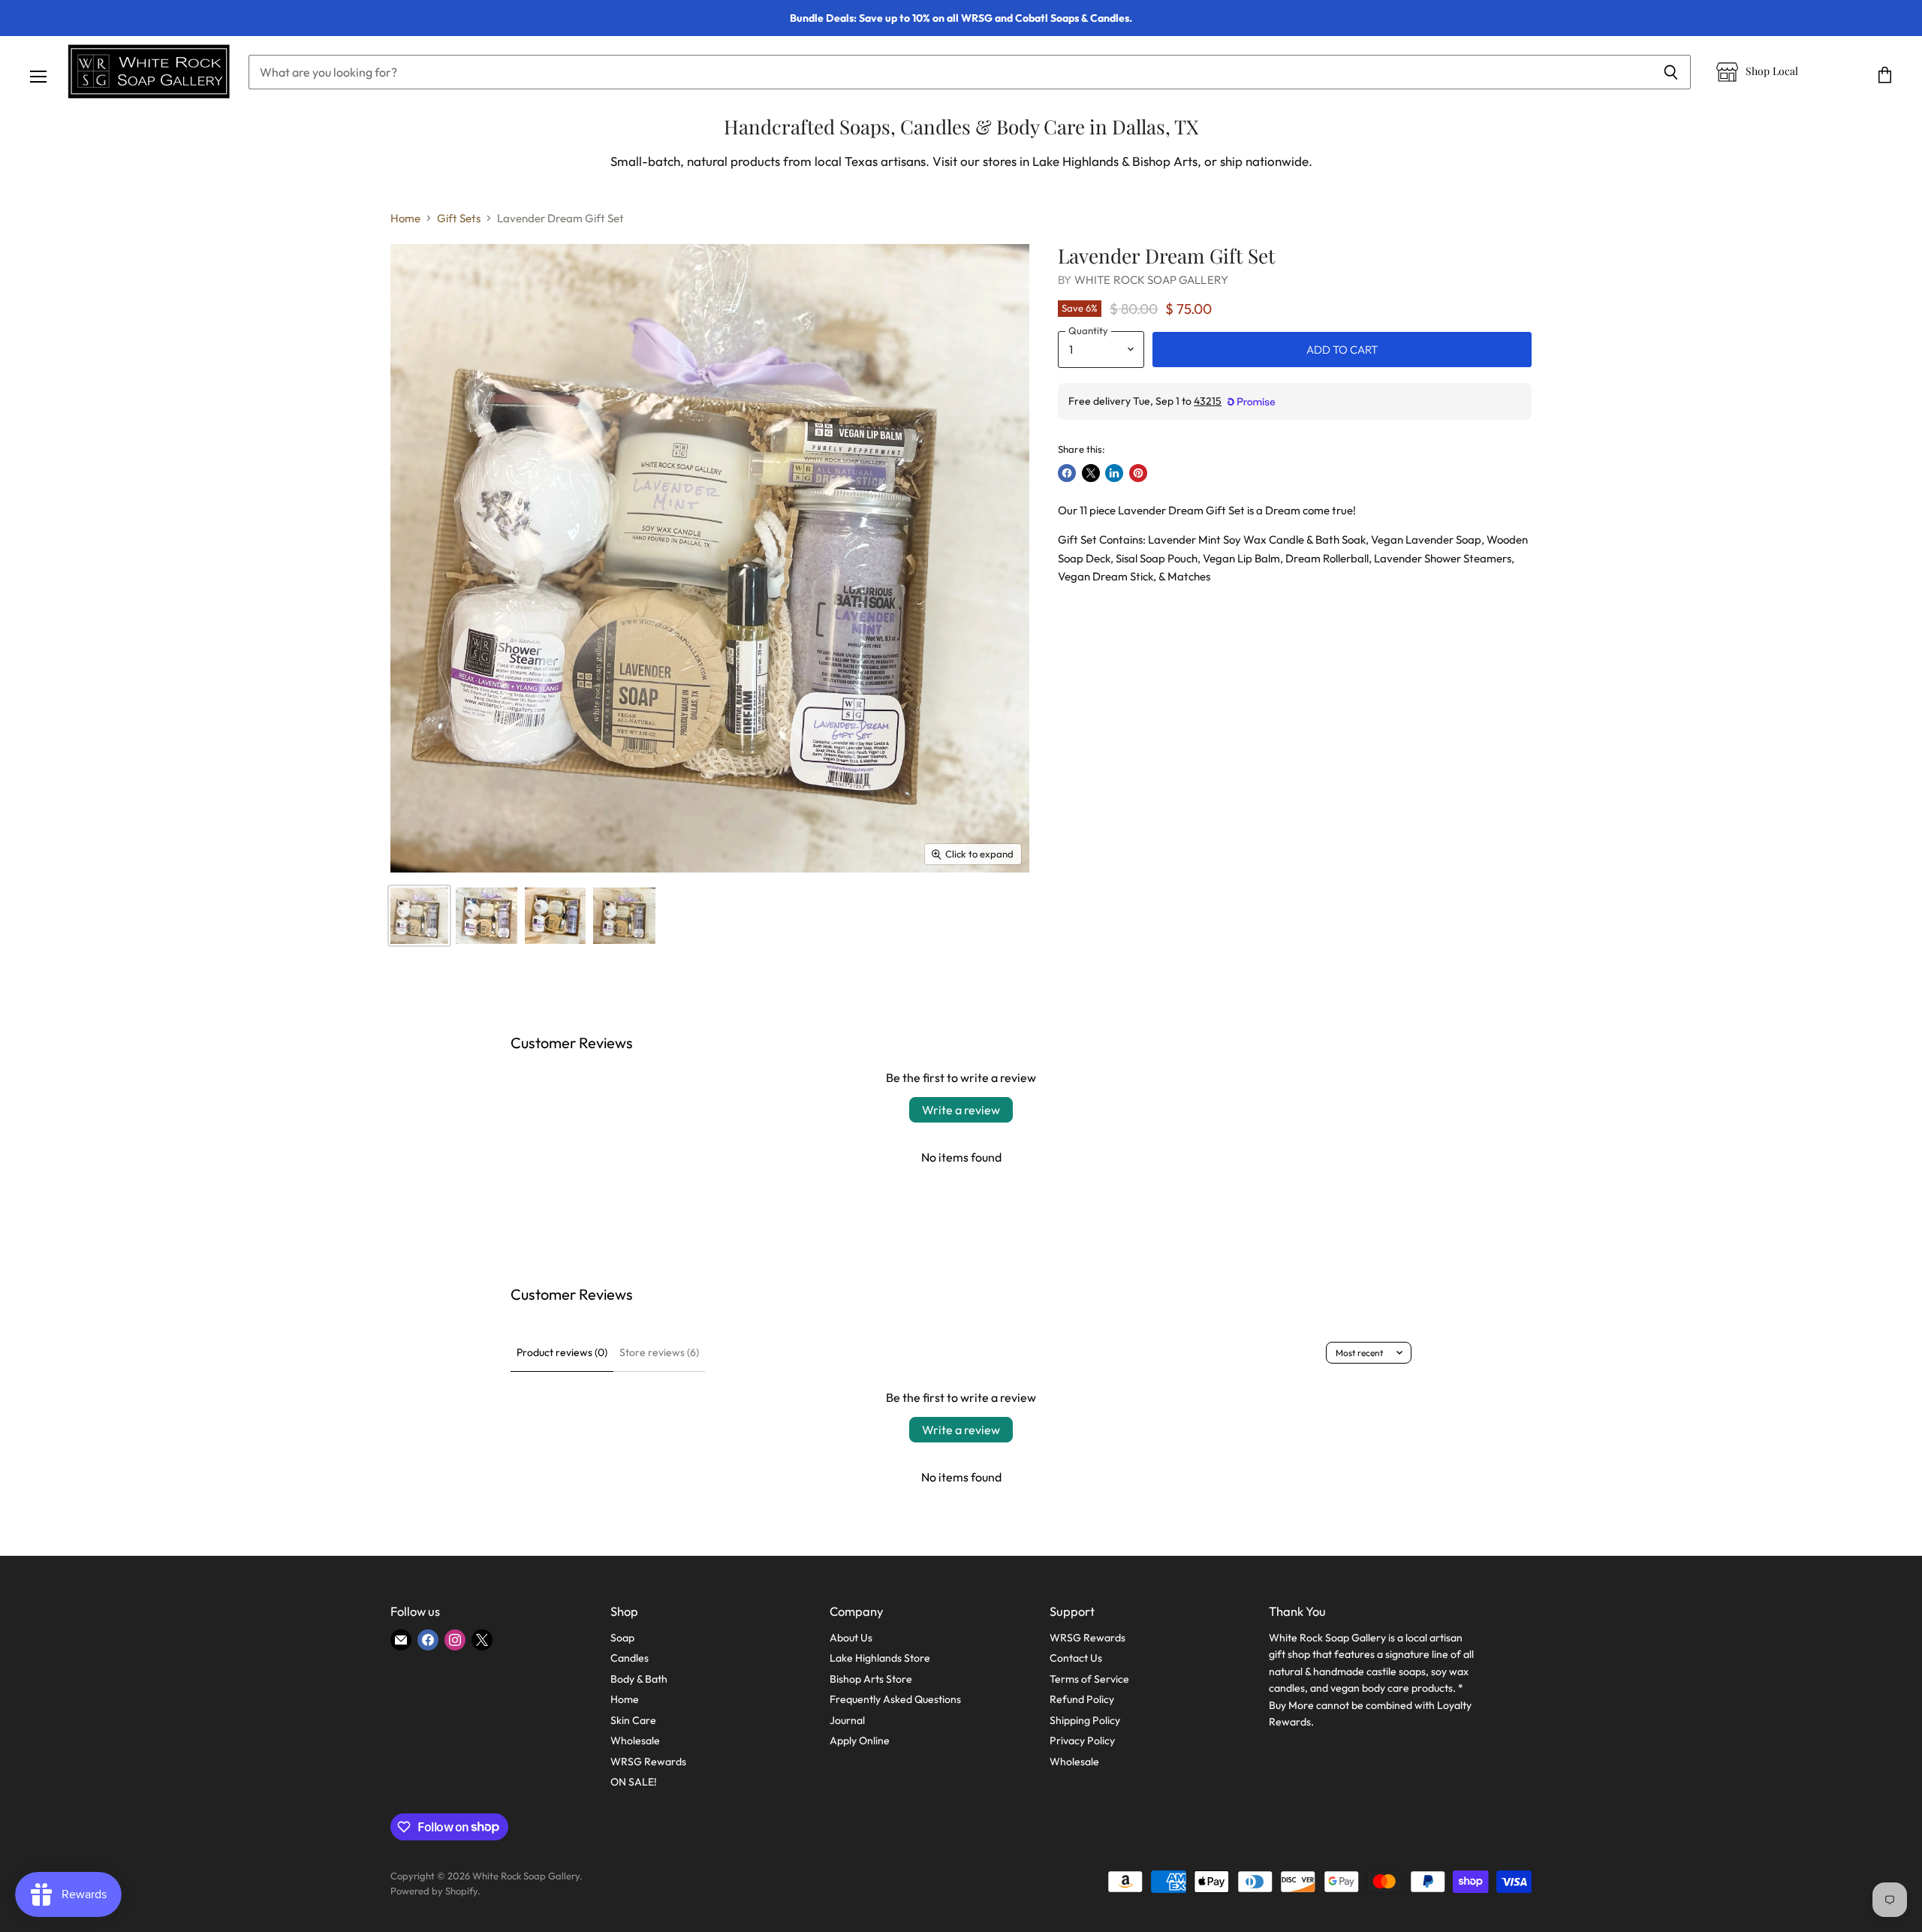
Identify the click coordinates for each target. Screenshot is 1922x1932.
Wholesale (635, 1741)
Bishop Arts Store (871, 1679)
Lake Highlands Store (880, 1658)
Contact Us (1076, 1658)
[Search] (1671, 72)
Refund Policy (1082, 1699)
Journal (847, 1720)
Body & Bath (639, 1679)
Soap (622, 1638)
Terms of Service (1089, 1679)
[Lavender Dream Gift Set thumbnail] (419, 916)
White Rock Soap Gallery (1151, 280)
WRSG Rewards (648, 1762)
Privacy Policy (1082, 1741)
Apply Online (860, 1741)
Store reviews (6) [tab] (659, 1352)
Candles (630, 1658)
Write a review (961, 1110)
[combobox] (950, 72)
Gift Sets (459, 218)
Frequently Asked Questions (895, 1699)
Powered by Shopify (434, 1891)
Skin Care (633, 1720)
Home (405, 218)
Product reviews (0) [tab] (562, 1352)
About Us (851, 1638)
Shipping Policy (1085, 1720)
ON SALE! (634, 1782)
